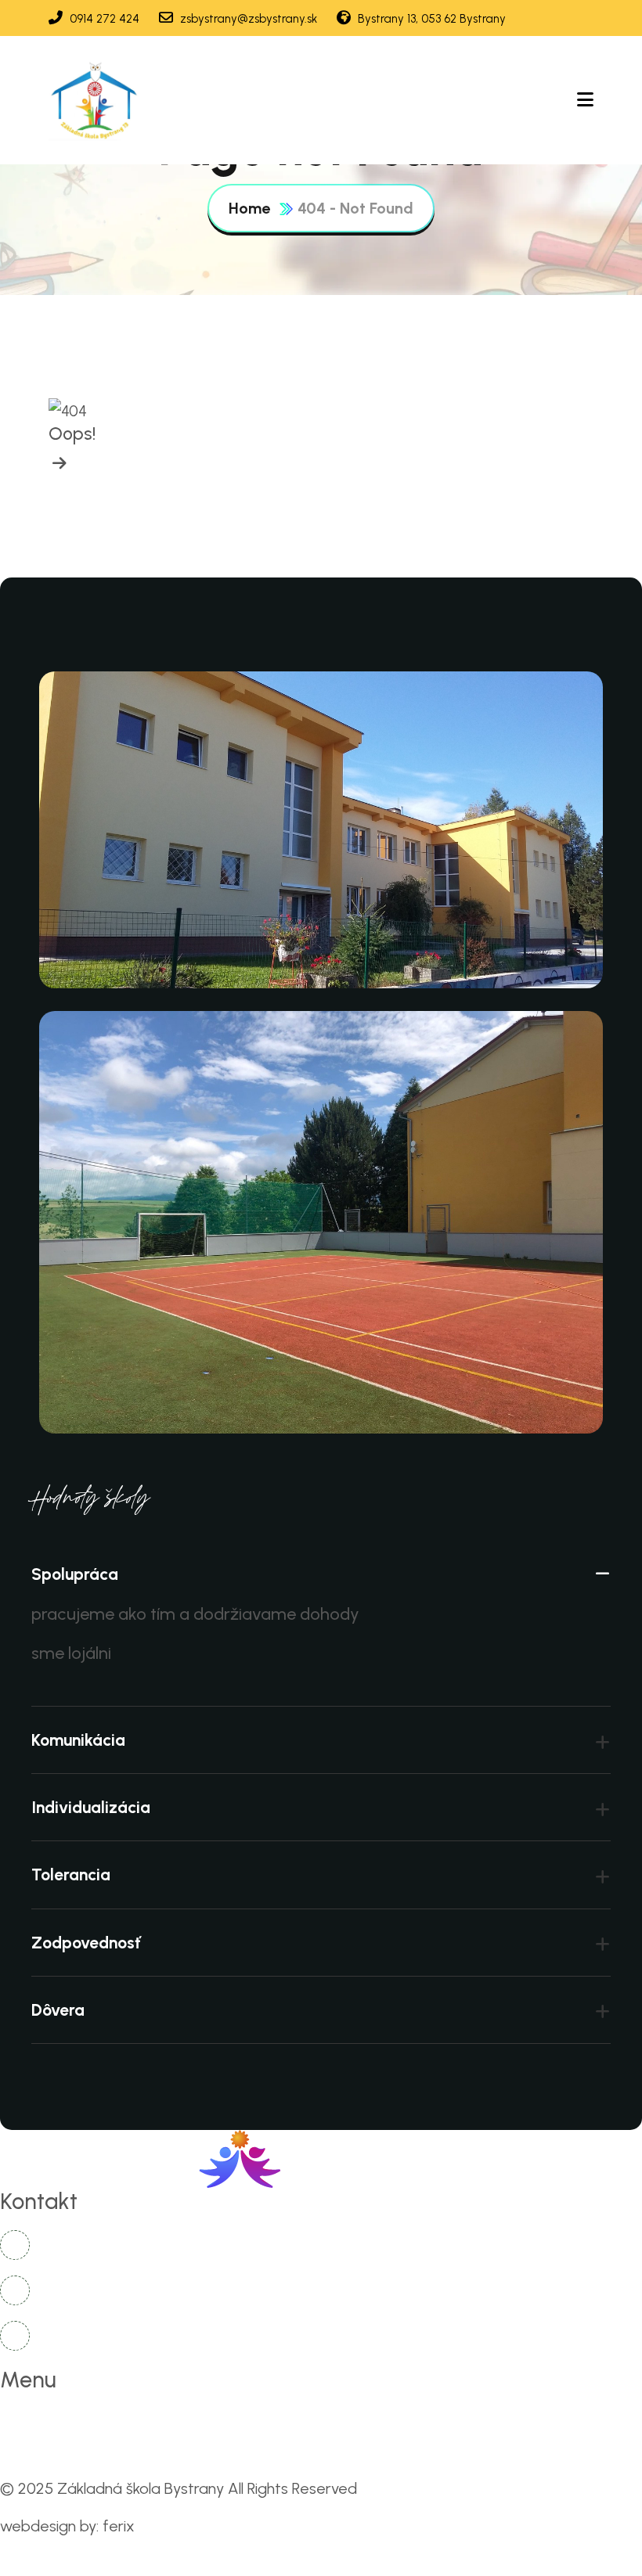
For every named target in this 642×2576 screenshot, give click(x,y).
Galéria (555, 2422)
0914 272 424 (103, 19)
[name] (96, 100)
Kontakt (43, 2456)
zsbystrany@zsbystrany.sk (247, 19)
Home (249, 208)
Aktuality (206, 2422)
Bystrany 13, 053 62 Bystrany (430, 19)
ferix (119, 2526)
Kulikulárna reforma (329, 2422)
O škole (119, 2422)
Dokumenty (460, 2422)
